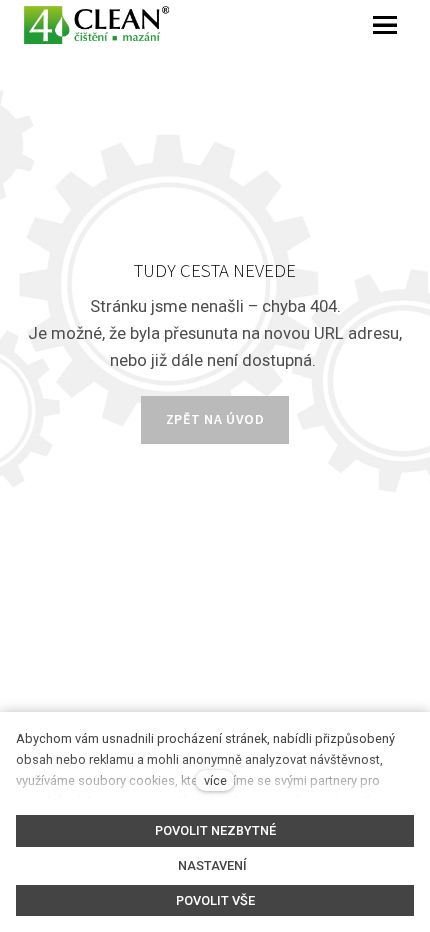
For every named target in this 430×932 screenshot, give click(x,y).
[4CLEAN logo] (96, 25)
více (215, 780)
